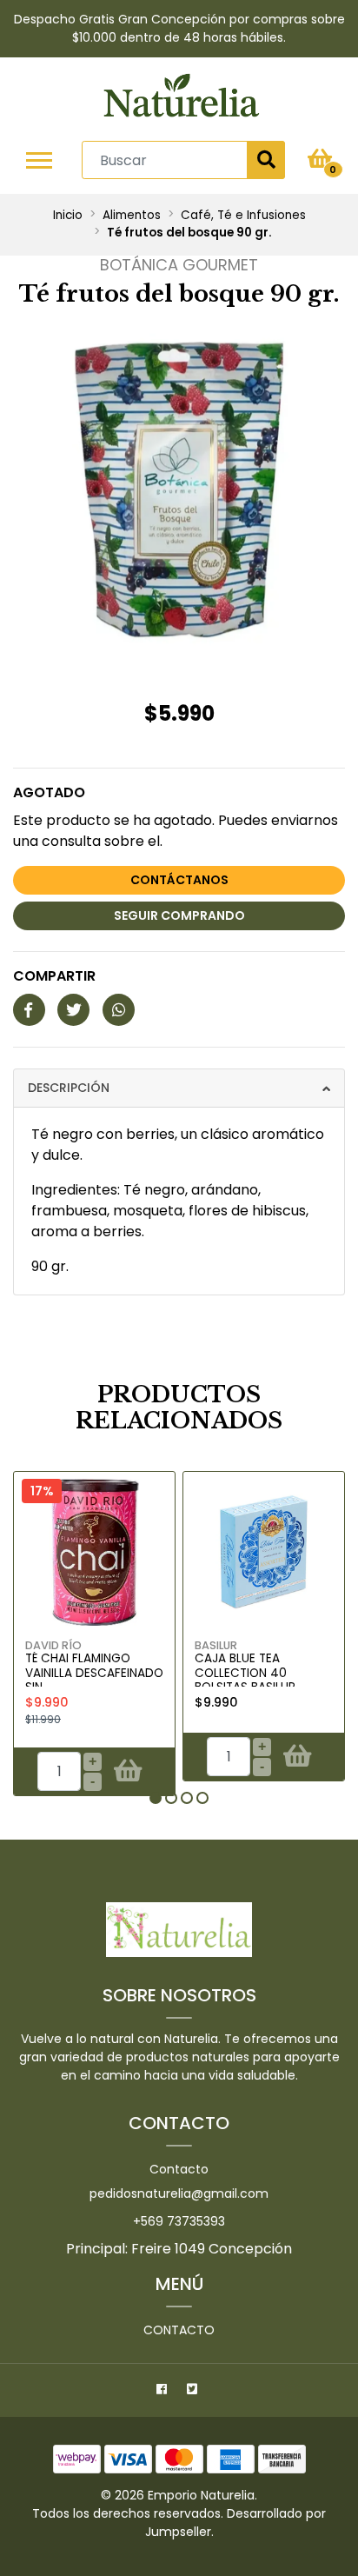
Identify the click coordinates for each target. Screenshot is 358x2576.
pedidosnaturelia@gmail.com (179, 2193)
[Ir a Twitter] (194, 2392)
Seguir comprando (179, 915)
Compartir (54, 976)
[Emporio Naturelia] (181, 99)
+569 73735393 (179, 2221)
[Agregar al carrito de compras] (128, 1772)
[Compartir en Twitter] (73, 1011)
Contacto (179, 2169)
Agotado (49, 792)
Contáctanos (179, 880)
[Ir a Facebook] (164, 2392)
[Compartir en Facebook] (29, 1011)
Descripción (69, 1088)
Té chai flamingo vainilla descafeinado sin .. (94, 1673)
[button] (156, 1798)
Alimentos (132, 215)
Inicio (68, 215)
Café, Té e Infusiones (243, 215)
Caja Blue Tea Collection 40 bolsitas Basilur (245, 1673)
